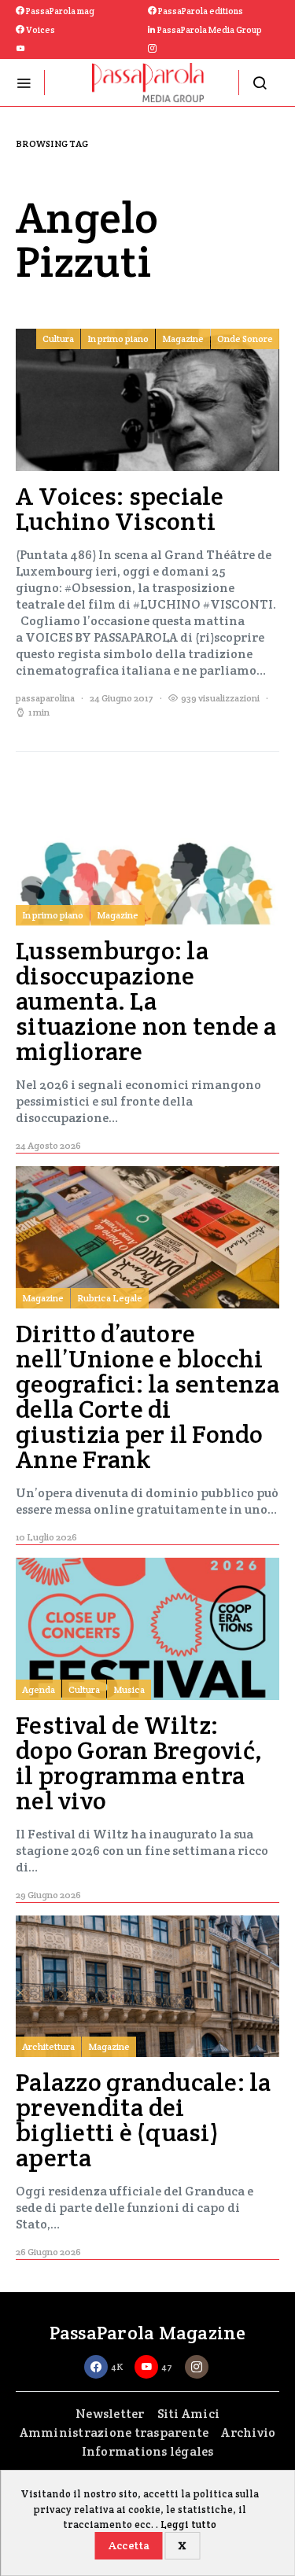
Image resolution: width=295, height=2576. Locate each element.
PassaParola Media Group (209, 30)
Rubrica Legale (110, 1298)
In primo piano (118, 339)
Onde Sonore (245, 339)
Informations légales (148, 2451)
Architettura (48, 2046)
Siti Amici (189, 2414)
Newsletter (110, 2414)
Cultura (58, 339)
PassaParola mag (59, 11)
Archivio (248, 2432)
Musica (129, 1689)
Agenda (39, 1689)
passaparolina (45, 698)
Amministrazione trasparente (114, 2432)
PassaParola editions (200, 11)
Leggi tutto (188, 2524)
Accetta (129, 2545)
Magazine (183, 339)
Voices (40, 30)
